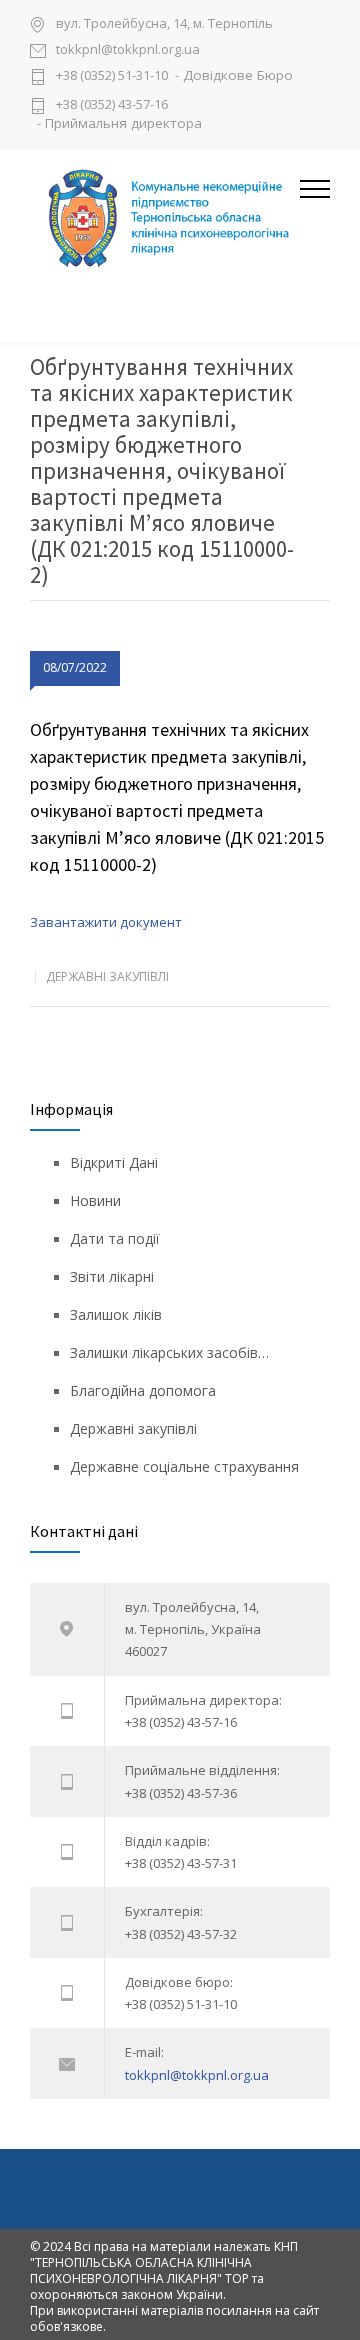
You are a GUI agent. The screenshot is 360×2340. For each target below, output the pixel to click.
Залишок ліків (116, 1314)
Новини (95, 1200)
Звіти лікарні (112, 1276)
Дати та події (115, 1238)
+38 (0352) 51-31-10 (112, 76)
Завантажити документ (106, 922)
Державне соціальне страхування (184, 1466)
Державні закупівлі (107, 976)
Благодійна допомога (143, 1390)
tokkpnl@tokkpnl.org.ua (128, 50)
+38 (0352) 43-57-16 (112, 104)
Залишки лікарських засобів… (169, 1352)
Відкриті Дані (114, 1162)
